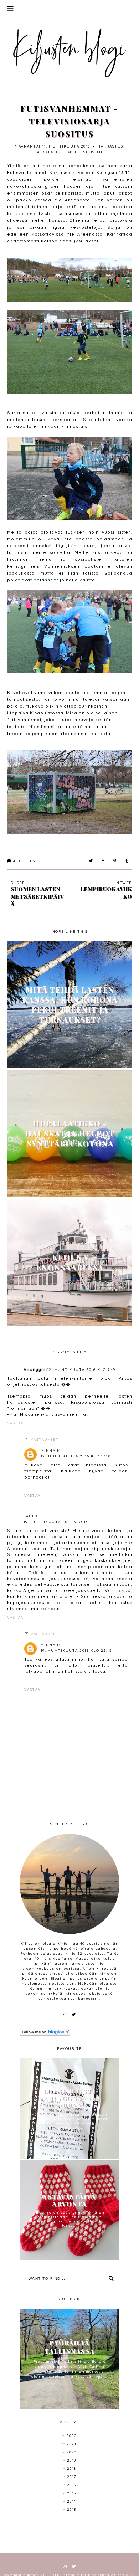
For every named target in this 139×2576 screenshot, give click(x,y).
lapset (73, 152)
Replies (24, 861)
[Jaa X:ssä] (91, 861)
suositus (94, 152)
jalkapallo (48, 152)
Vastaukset (45, 1439)
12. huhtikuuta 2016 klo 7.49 (81, 1370)
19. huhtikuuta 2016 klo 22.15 (76, 1651)
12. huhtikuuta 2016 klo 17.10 (76, 1456)
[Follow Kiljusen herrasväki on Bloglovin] (70, 2032)
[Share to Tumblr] (127, 861)
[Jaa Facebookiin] (103, 861)
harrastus (110, 146)
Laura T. (34, 1516)
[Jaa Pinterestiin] (115, 861)
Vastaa (15, 1423)
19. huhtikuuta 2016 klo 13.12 (59, 1522)
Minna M (51, 1451)
